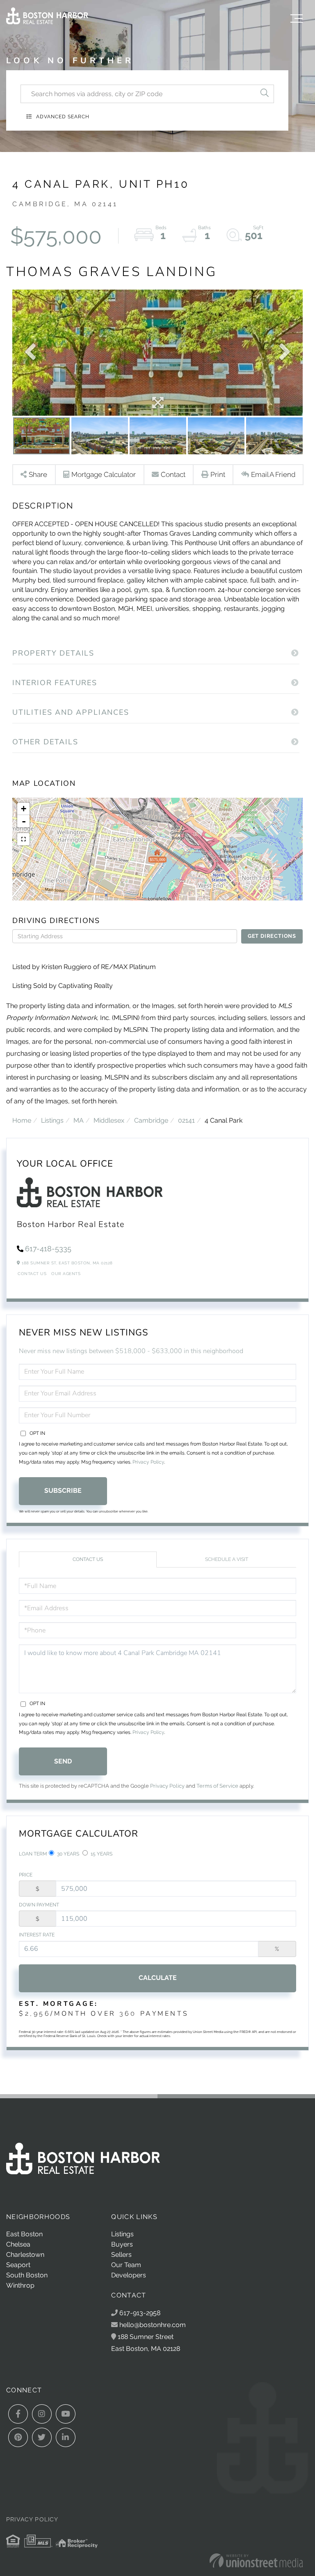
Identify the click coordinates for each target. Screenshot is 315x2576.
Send (63, 1761)
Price (26, 1875)
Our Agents (66, 1274)
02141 (186, 1120)
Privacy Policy (148, 1462)
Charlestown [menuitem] (25, 2255)
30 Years (67, 1854)
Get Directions (272, 936)
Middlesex (109, 1120)
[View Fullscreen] (23, 839)
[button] (265, 94)
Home (22, 1120)
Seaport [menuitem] (18, 2265)
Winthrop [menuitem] (20, 2285)
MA (79, 1120)
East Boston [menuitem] (24, 2234)
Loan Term (33, 1854)
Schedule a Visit (227, 1559)
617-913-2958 (139, 2313)
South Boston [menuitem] (27, 2275)
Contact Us (32, 1274)
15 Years (101, 1854)
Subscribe (63, 1491)
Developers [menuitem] (129, 2275)
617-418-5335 (48, 1249)
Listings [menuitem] (122, 2234)
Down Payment (39, 1905)
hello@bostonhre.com (153, 2325)
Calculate (158, 1978)
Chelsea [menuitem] (18, 2244)
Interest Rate (37, 1935)
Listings (52, 1120)
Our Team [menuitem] (126, 2265)
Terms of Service (217, 1786)
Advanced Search (63, 117)
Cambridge (151, 1120)
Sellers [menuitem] (121, 2255)
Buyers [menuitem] (122, 2244)
